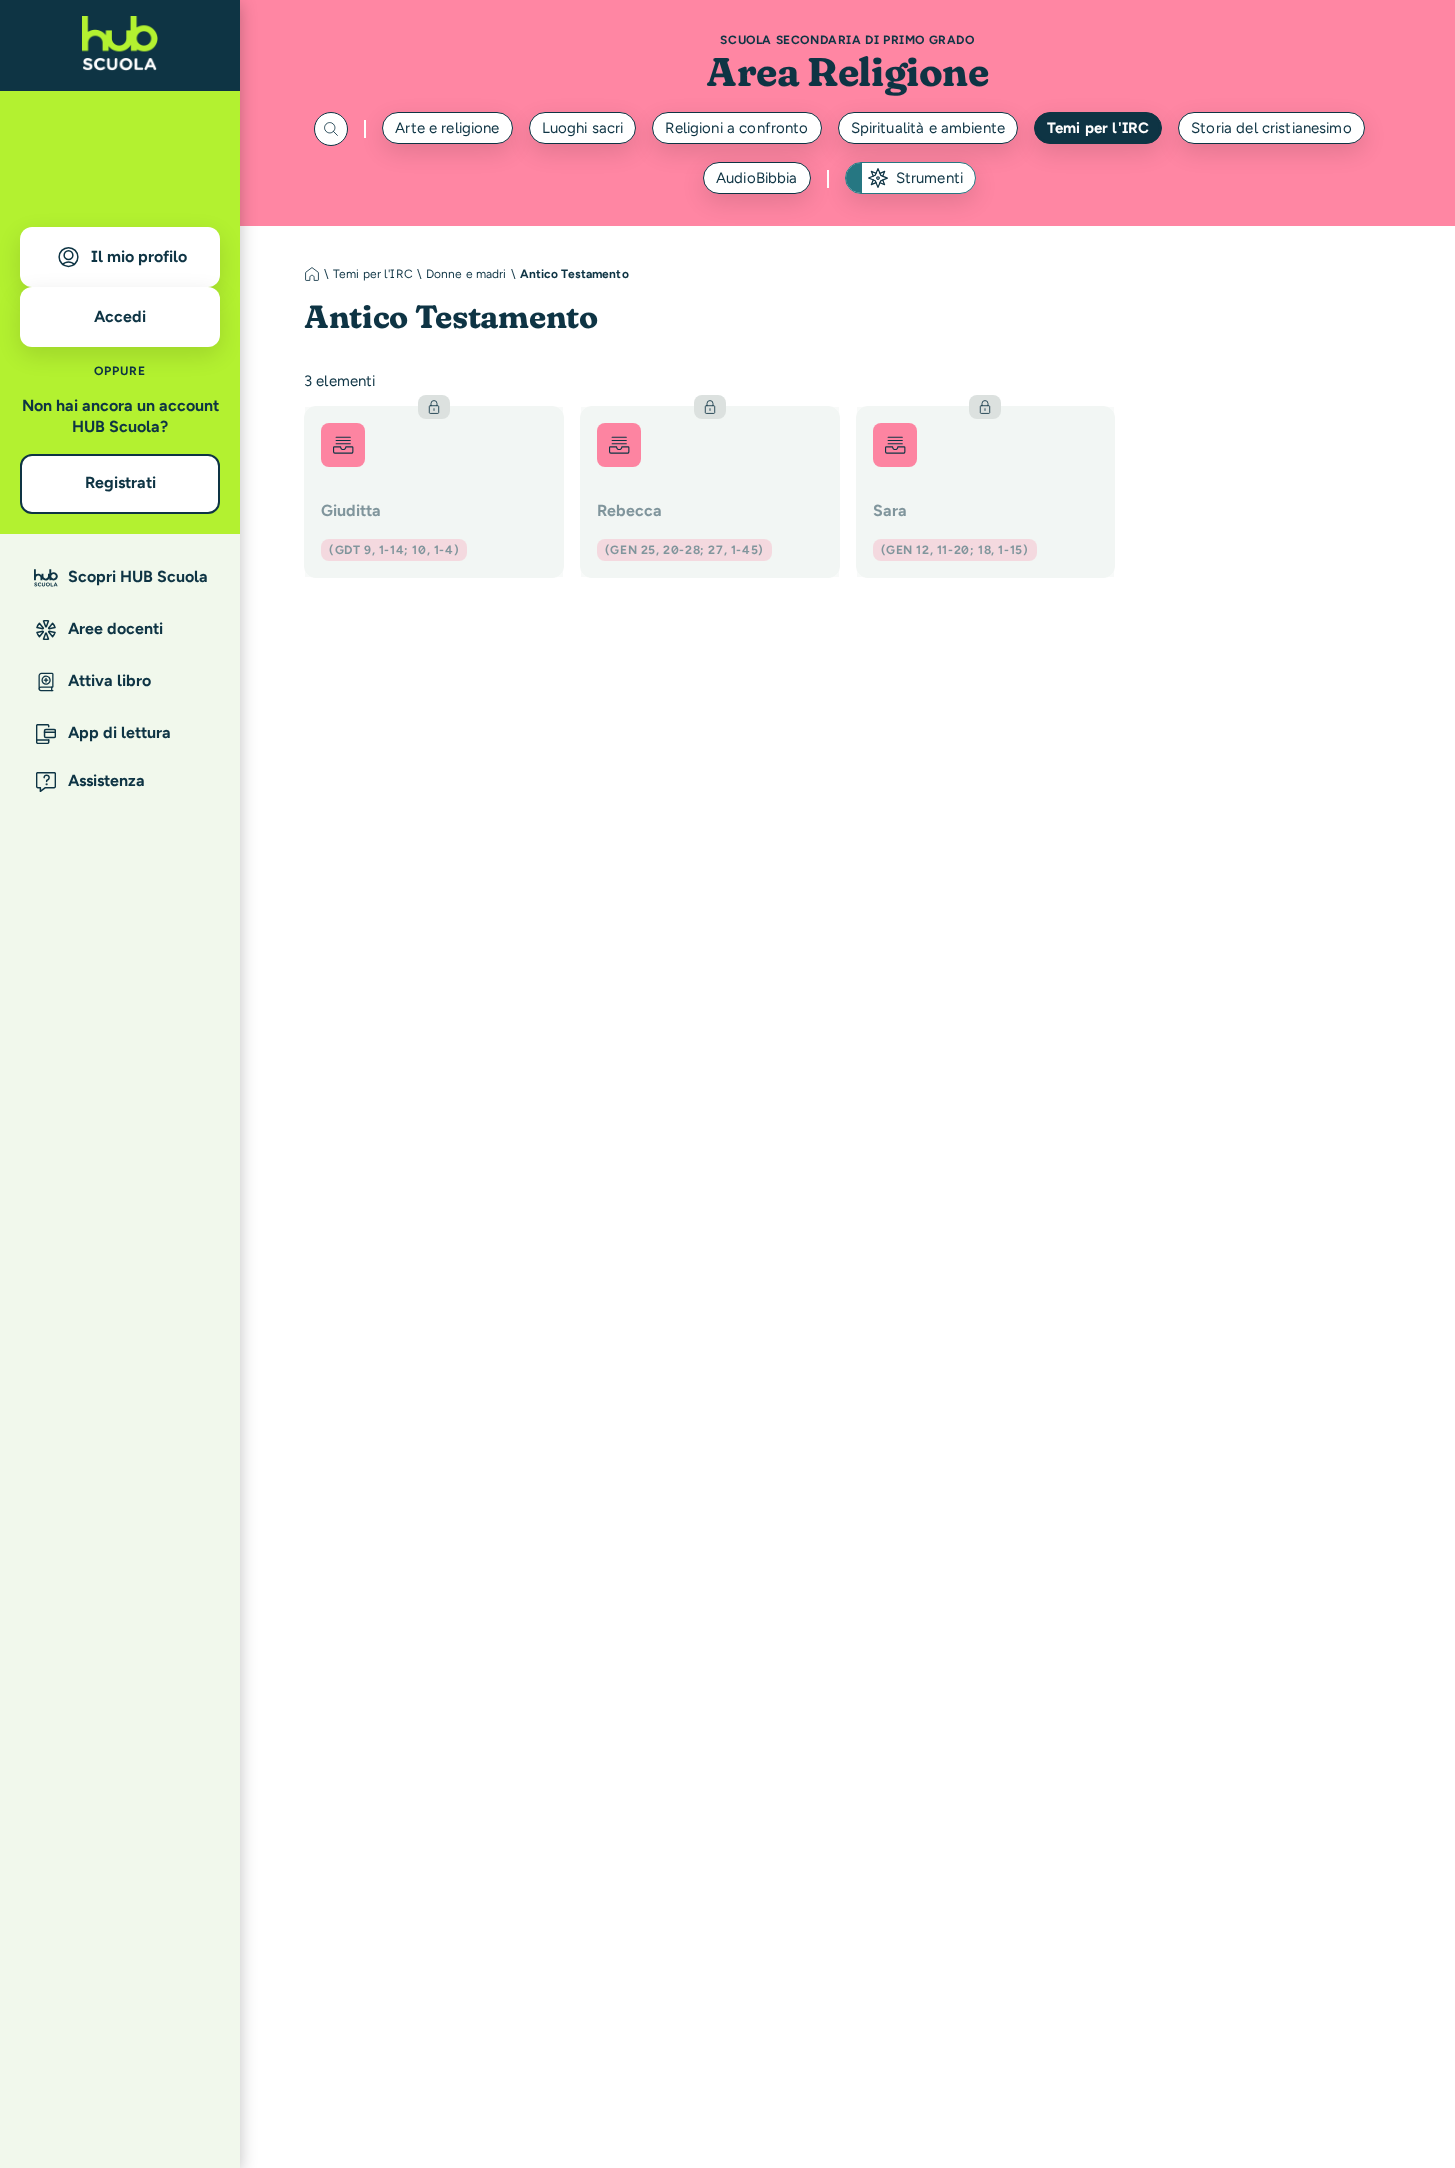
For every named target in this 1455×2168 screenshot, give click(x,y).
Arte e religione (447, 128)
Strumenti (929, 178)
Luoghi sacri (583, 128)
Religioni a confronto (736, 128)
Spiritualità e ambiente (928, 128)
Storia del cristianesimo (1271, 128)
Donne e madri (466, 274)
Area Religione (847, 71)
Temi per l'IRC (1098, 128)
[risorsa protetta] (434, 492)
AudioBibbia (757, 178)
